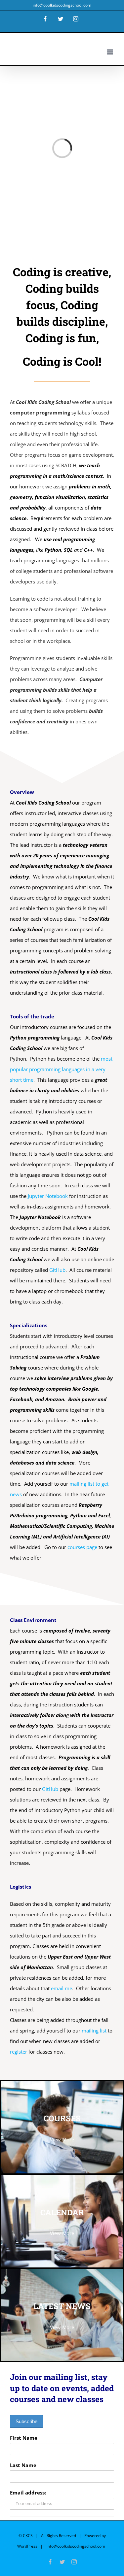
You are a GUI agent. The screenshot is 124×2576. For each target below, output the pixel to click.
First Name (24, 2438)
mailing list (94, 2031)
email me (62, 1988)
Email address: (28, 2493)
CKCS (28, 2536)
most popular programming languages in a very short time (61, 1069)
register (19, 2052)
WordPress (27, 2546)
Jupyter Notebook (48, 1196)
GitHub (57, 1270)
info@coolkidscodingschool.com (62, 5)
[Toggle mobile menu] (111, 52)
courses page (82, 1547)
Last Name (23, 2465)
